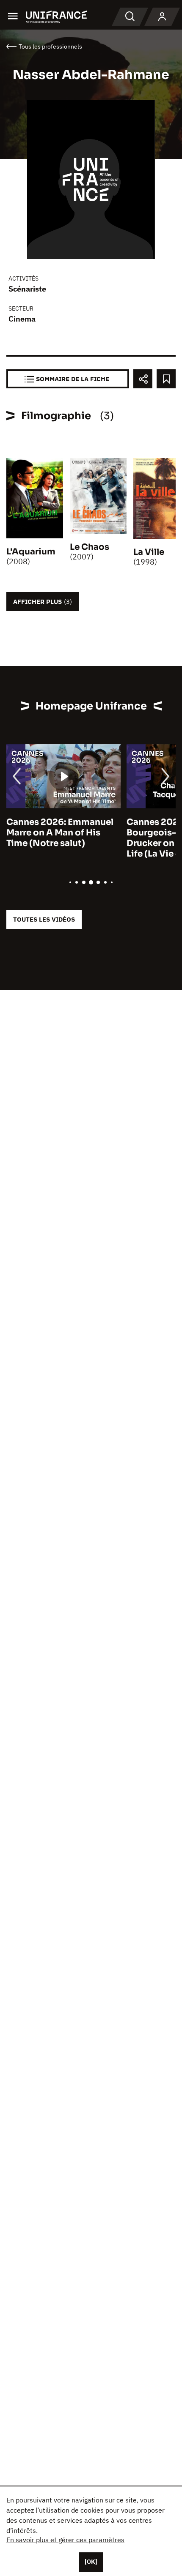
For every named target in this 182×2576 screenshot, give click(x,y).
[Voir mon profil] (162, 17)
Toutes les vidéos (44, 919)
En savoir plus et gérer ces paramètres (65, 2540)
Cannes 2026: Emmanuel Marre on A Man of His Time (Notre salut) (60, 833)
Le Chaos (90, 547)
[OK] (91, 2562)
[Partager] (143, 379)
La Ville (149, 552)
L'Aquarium (31, 552)
